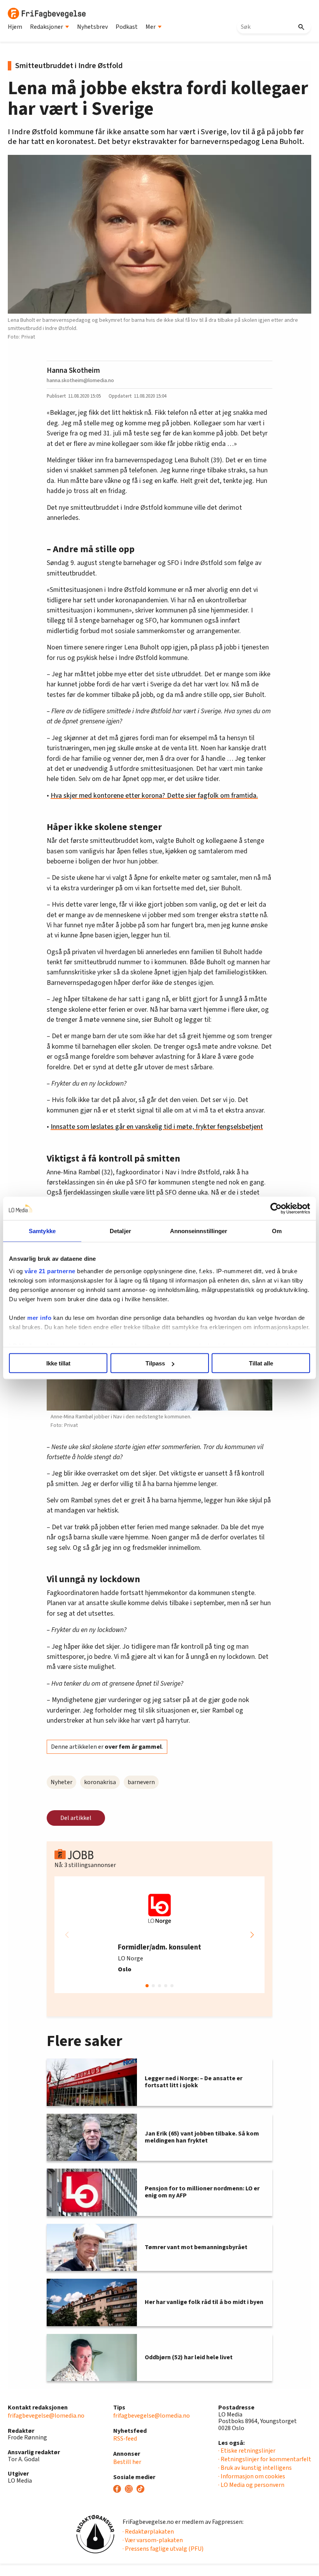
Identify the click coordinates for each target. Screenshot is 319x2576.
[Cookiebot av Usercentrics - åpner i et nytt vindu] (276, 1209)
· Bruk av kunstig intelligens (255, 2468)
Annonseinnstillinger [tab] (199, 1231)
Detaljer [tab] (120, 1231)
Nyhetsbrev (92, 27)
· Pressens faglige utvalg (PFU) (163, 2549)
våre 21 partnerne (50, 1271)
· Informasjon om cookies (252, 2476)
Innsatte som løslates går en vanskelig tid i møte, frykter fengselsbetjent (157, 1127)
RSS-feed (125, 2439)
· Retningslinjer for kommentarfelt (265, 2459)
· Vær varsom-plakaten (153, 2540)
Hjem (15, 27)
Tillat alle (261, 1363)
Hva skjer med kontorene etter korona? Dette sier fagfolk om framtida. (154, 796)
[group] (159, 1935)
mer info (39, 1317)
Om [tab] (277, 1231)
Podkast (127, 27)
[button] (252, 1935)
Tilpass (155, 1363)
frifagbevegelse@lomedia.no (46, 2416)
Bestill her (127, 2462)
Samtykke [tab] (42, 1231)
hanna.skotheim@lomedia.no (80, 380)
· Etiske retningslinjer (247, 2451)
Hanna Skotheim (73, 370)
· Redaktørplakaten (148, 2532)
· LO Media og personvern (251, 2485)
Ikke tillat (58, 1363)
